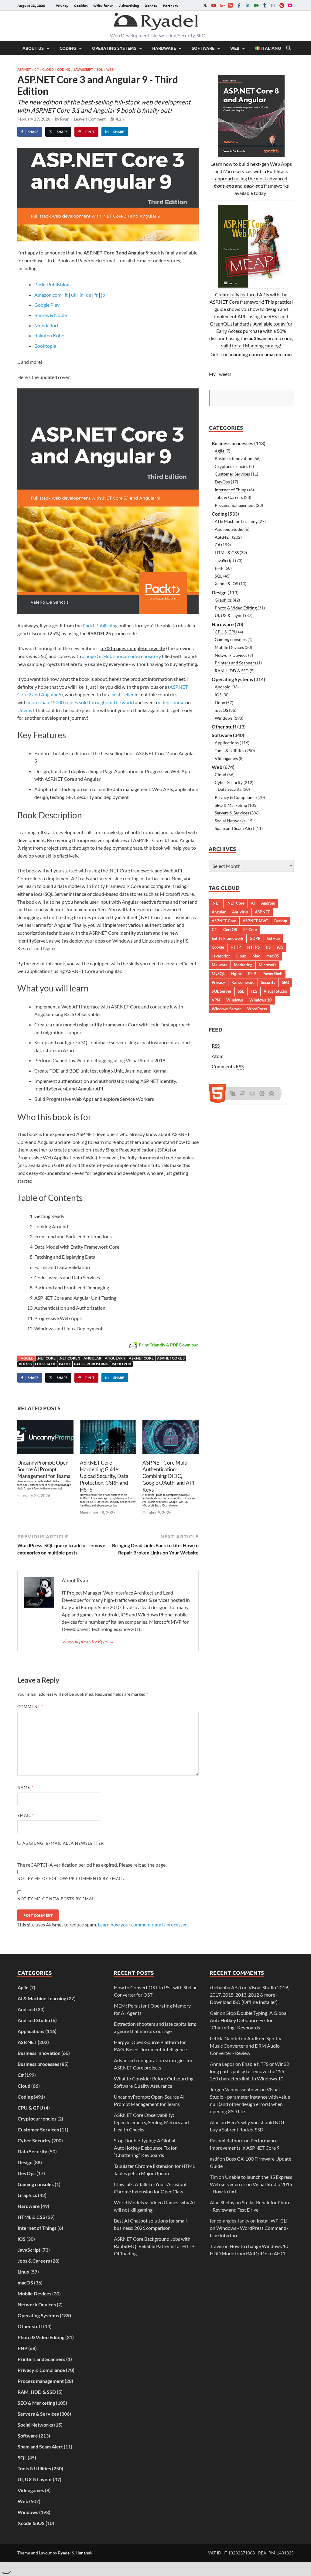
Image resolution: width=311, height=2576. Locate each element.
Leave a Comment (90, 119)
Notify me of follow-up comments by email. (71, 1878)
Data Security (230, 789)
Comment (30, 1707)
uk (73, 295)
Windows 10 (261, 1000)
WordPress (257, 1009)
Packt (65, 1364)
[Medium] (256, 5)
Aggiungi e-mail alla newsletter (63, 1843)
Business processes (232, 443)
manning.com (244, 354)
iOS (218, 695)
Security (268, 982)
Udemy (25, 710)
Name (25, 1787)
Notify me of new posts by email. (57, 1899)
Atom (218, 1056)
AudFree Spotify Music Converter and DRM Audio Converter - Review (246, 2046)
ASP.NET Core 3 (171, 1358)
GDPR (255, 938)
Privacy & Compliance (236, 797)
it (66, 295)
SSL (241, 991)
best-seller (123, 694)
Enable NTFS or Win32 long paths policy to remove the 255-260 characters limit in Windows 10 (249, 2071)
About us (33, 48)
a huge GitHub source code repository (121, 656)
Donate (151, 5)
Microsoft (267, 965)
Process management (235, 505)
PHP (219, 568)
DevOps (222, 482)
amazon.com (278, 354)
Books (25, 1364)
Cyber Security (229, 782)
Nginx (236, 974)
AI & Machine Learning (236, 521)
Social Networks (230, 821)
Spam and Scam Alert (235, 828)
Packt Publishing (52, 284)
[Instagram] (273, 5)
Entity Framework (227, 938)
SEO (285, 982)
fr (96, 295)
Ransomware (243, 982)
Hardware (164, 48)
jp (103, 295)
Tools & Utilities (229, 751)
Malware (220, 965)
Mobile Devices (229, 647)
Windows (224, 718)
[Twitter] (205, 5)
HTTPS (253, 947)
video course (171, 702)
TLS (254, 991)
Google (218, 947)
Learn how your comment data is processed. (143, 1924)
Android (223, 687)
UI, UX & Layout (229, 615)
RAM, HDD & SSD (232, 671)
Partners (170, 5)
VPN (216, 1000)
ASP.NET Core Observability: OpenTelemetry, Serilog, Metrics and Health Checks (151, 2122)
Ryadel (64, 2553)
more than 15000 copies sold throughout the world (81, 702)
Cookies (81, 5)
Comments (228, 1066)
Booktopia (45, 346)
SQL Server (222, 991)
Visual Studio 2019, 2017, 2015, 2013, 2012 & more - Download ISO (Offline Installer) (249, 1995)
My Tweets (220, 374)
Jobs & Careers (229, 497)
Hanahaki (85, 2553)
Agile (220, 451)
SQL (100, 69)
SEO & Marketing (231, 805)
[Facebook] (239, 5)
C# (37, 69)
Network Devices (231, 655)
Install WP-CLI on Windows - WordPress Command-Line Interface (249, 2228)
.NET (216, 903)
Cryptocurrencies (231, 466)
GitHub (273, 938)
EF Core (250, 930)
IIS (268, 947)
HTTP (236, 947)
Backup (281, 921)
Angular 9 (115, 1358)
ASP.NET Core (141, 1358)
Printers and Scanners (235, 663)
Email (26, 1815)
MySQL (218, 974)
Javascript (221, 956)
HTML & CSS (227, 553)
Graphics (223, 600)
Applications (227, 743)
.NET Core (46, 1358)
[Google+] (222, 5)
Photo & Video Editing (236, 608)
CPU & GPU (226, 632)
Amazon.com (48, 295)
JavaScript (83, 69)
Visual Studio (275, 991)
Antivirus (240, 912)
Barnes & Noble (51, 315)
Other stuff (224, 727)
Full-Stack (45, 1364)
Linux (220, 703)
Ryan (65, 119)
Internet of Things (231, 490)
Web (235, 48)
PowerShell (272, 974)
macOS (221, 710)
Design (219, 592)
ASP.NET (24, 69)
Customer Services (232, 474)
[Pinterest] (282, 5)
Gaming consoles (231, 639)
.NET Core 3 (70, 1358)
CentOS (230, 930)
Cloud (48, 69)
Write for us (103, 5)
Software (203, 48)
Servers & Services (232, 813)
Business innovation (234, 458)
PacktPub (121, 1364)
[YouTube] (214, 5)
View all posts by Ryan (88, 1641)
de (89, 295)
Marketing (243, 965)
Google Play (47, 305)
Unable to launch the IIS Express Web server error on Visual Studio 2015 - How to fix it (251, 2184)
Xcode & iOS (226, 583)
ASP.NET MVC (255, 921)
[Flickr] (290, 5)
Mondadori (46, 325)
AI (253, 903)
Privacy (62, 5)
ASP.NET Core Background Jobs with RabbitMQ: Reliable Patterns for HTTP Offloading (154, 2246)
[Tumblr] (265, 5)
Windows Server (226, 1009)
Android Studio (229, 529)
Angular (92, 1358)
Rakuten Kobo (49, 335)
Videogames (226, 758)
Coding (68, 48)
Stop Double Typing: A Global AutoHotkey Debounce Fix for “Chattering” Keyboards (145, 2148)
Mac (256, 956)
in (82, 295)
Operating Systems (114, 48)
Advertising (129, 5)
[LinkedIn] (248, 5)
